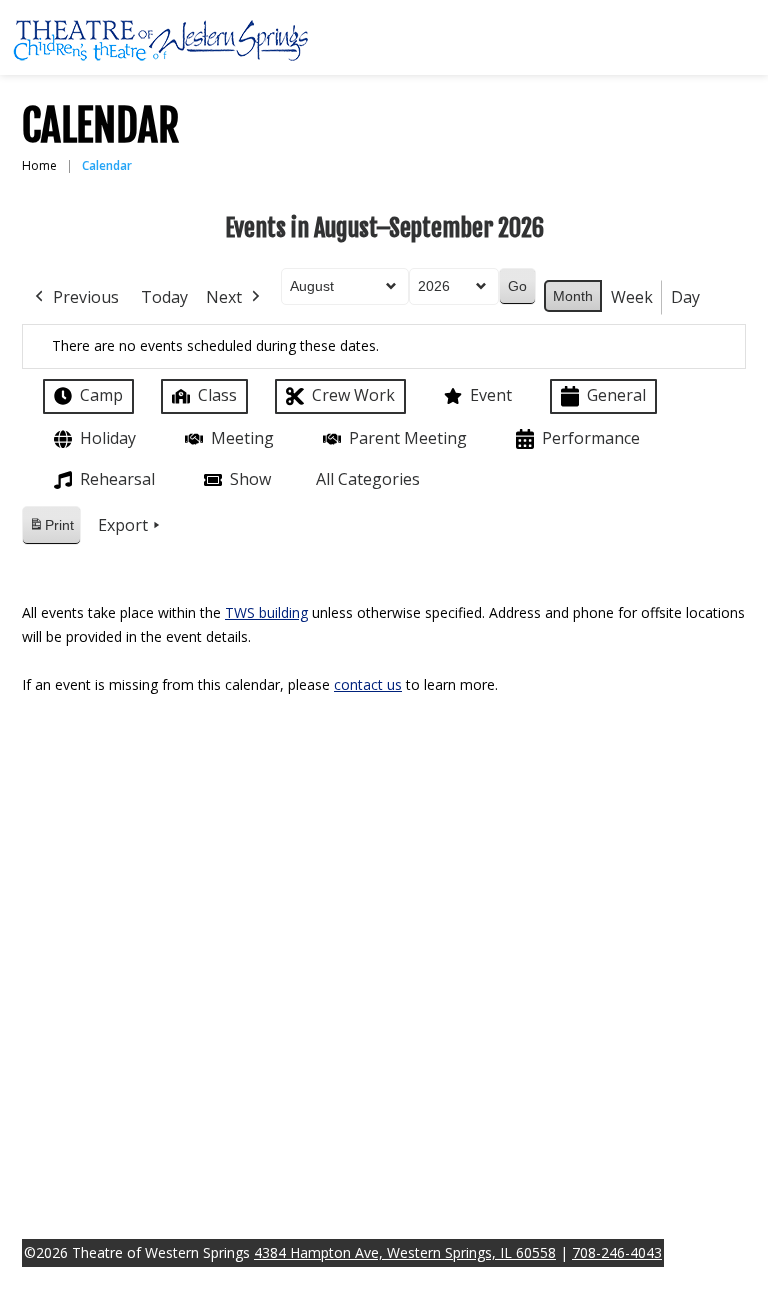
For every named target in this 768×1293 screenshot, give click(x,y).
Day (685, 297)
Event (491, 395)
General (616, 395)
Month (573, 296)
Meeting (242, 438)
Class (217, 395)
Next (224, 297)
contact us (368, 684)
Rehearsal (117, 479)
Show (250, 479)
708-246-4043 (617, 1252)
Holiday (108, 438)
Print (51, 530)
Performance (591, 438)
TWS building (266, 612)
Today (164, 297)
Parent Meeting (408, 438)
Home (39, 165)
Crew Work (353, 395)
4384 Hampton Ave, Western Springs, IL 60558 (405, 1252)
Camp (101, 395)
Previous (86, 297)
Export (123, 525)
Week (632, 297)
